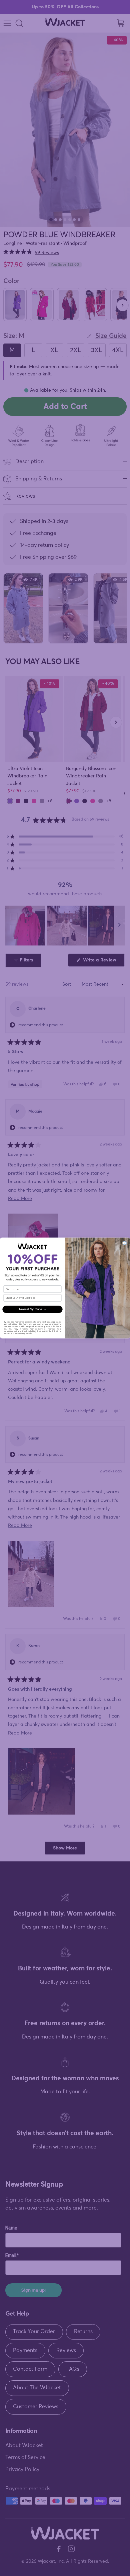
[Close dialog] (124, 1243)
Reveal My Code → (33, 1309)
